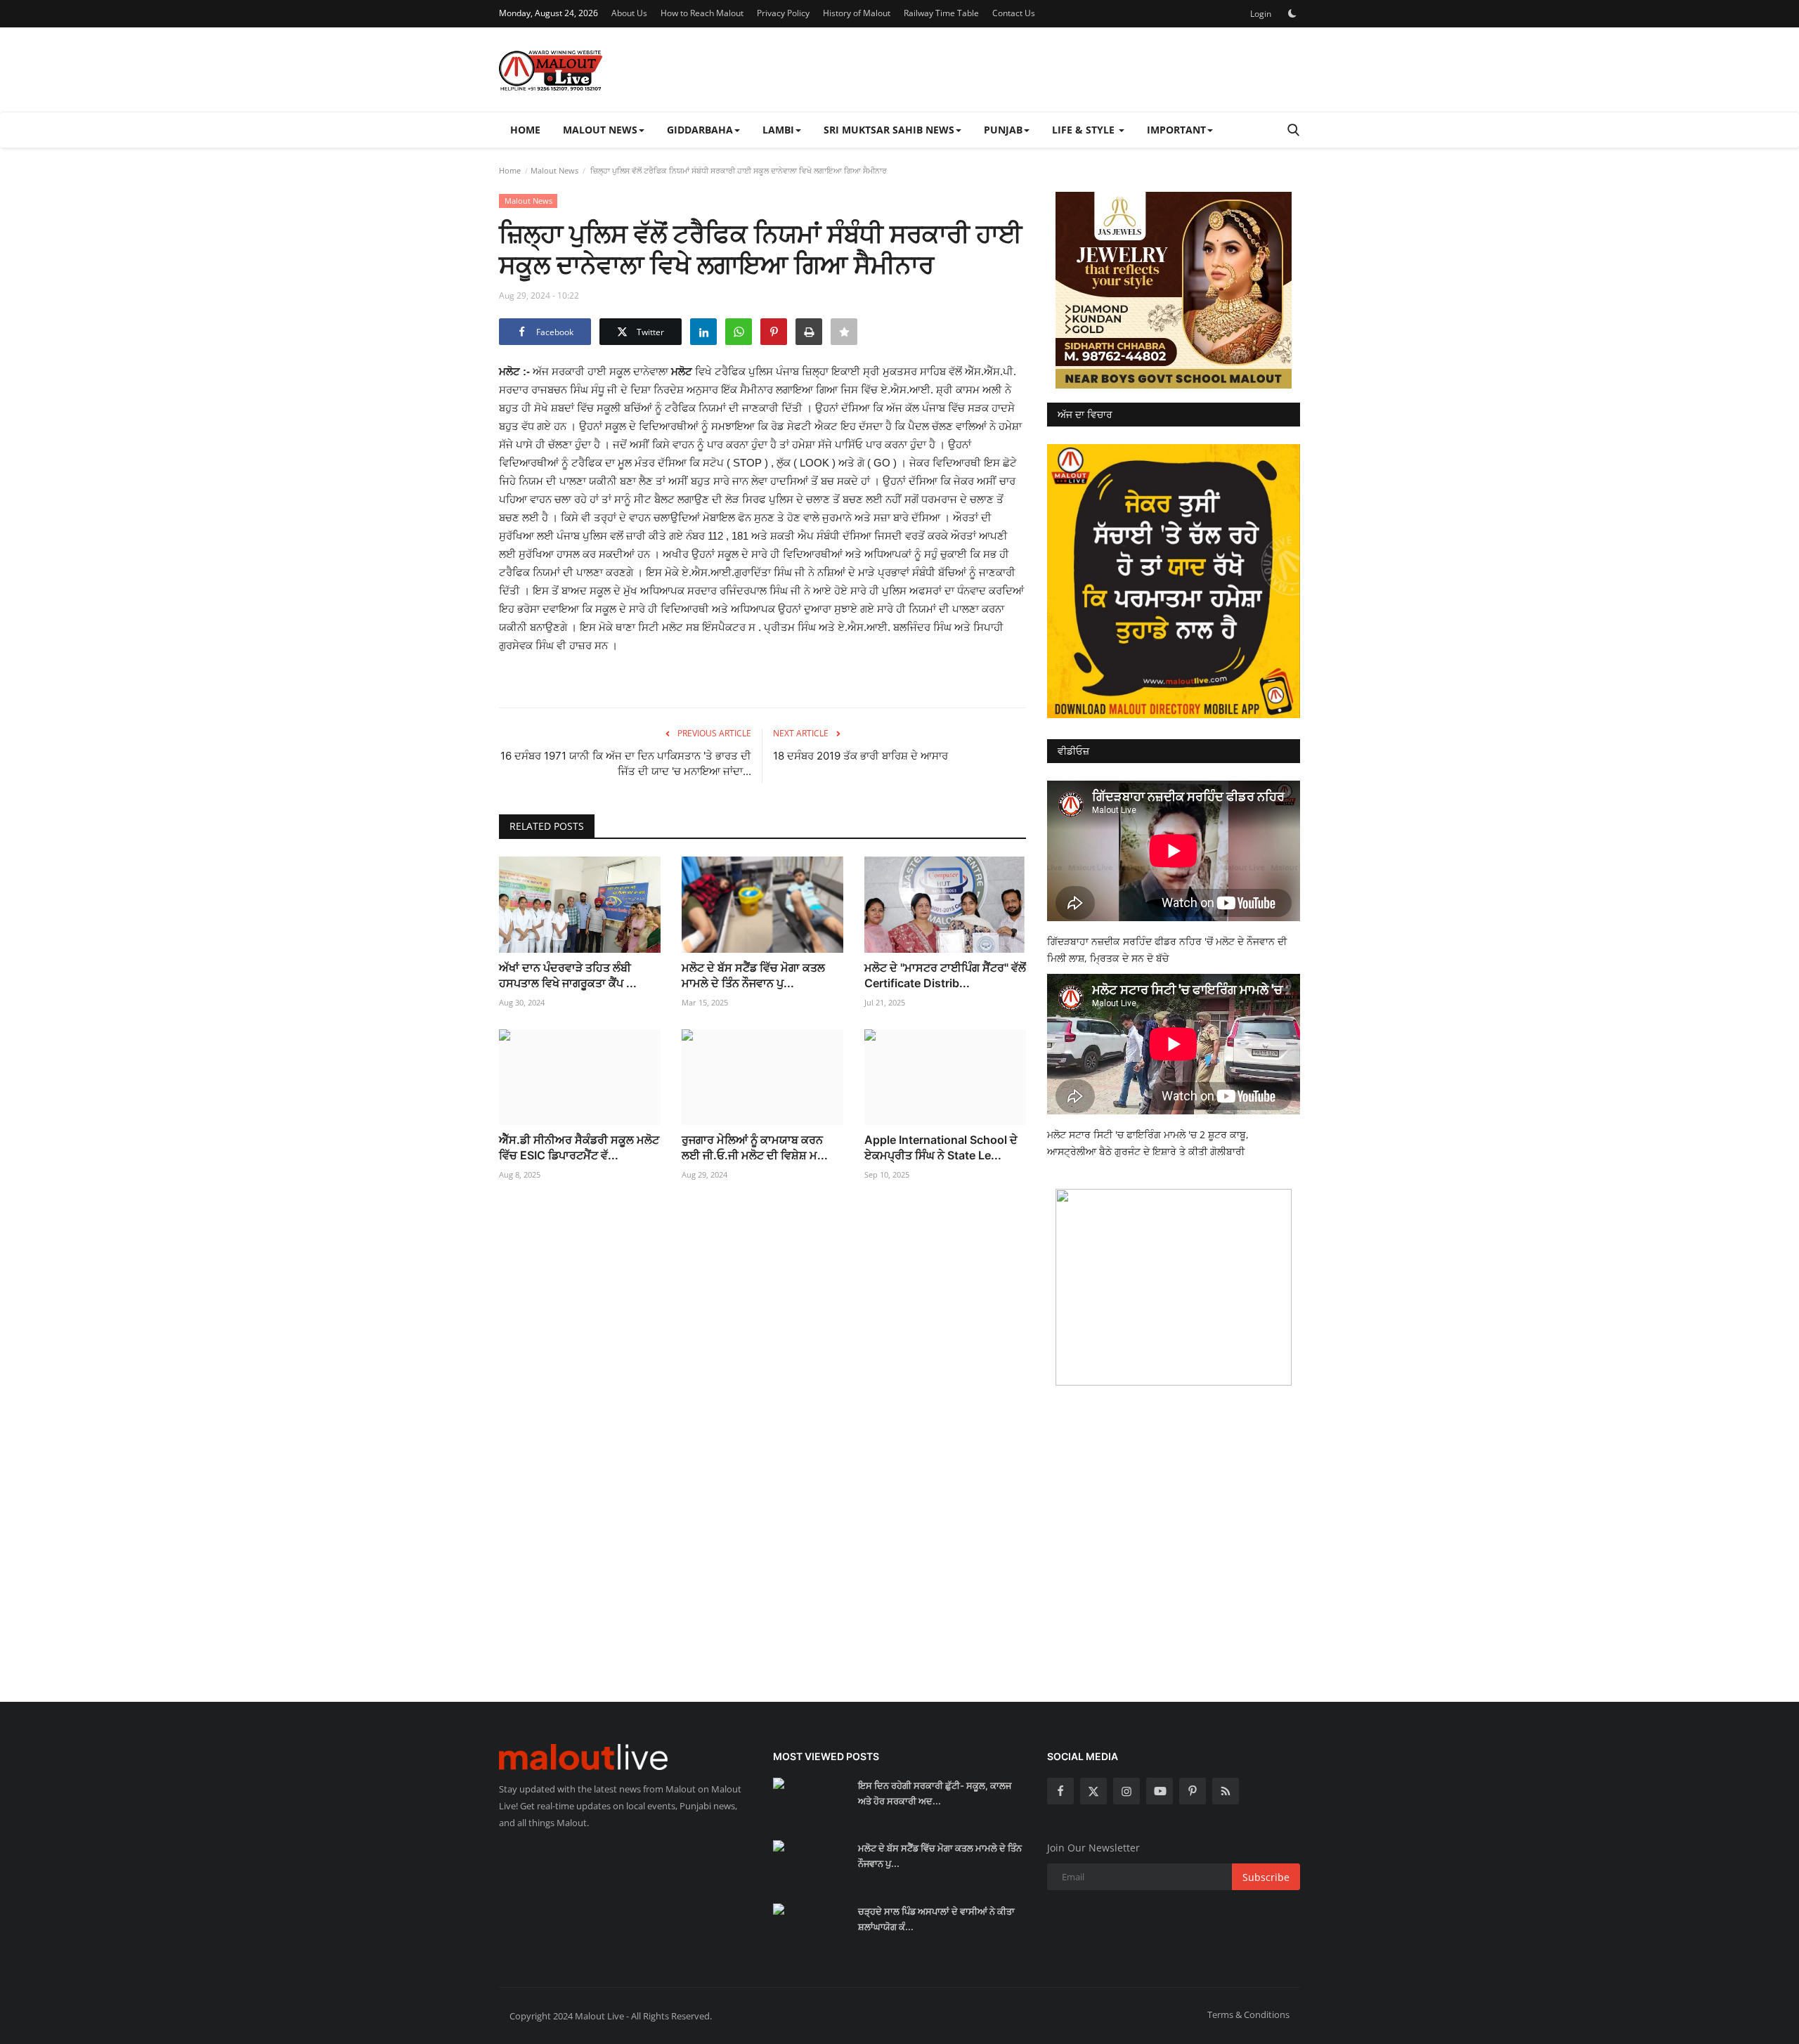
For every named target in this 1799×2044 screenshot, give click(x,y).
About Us (629, 13)
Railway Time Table (941, 13)
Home (525, 130)
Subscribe (1266, 1877)
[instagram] (1126, 1791)
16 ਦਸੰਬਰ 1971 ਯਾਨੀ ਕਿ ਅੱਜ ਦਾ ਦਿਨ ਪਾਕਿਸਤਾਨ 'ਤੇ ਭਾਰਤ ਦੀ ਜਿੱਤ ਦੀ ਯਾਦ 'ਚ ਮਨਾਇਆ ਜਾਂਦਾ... (626, 763)
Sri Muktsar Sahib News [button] (889, 130)
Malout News (554, 170)
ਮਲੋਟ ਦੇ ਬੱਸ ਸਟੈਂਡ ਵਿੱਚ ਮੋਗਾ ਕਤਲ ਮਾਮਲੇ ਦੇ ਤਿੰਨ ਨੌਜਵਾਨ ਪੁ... (753, 975)
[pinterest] (1193, 1791)
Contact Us (1014, 13)
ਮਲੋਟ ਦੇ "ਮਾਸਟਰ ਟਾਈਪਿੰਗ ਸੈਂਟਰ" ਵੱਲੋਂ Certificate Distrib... (945, 975)
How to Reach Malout (702, 13)
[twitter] (1093, 1791)
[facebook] (1060, 1791)
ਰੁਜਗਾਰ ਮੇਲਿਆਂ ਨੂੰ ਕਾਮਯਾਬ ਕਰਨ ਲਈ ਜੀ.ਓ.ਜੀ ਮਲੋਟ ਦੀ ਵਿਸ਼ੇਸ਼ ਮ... (755, 1147)
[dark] (1292, 13)
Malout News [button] (600, 130)
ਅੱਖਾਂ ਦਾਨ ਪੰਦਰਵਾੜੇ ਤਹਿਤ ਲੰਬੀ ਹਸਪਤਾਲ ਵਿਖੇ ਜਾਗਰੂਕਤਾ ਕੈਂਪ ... (568, 975)
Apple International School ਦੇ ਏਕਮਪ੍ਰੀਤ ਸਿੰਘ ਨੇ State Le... (941, 1147)
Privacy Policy (783, 13)
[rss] (1226, 1791)
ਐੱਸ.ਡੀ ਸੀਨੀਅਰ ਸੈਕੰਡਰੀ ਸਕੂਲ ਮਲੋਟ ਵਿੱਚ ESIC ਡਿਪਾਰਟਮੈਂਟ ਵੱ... (579, 1147)
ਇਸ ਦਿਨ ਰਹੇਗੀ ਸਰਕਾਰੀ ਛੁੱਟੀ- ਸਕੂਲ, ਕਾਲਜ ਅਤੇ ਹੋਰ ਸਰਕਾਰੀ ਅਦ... (935, 1793)
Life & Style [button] (1085, 130)
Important (1176, 130)
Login (1261, 14)
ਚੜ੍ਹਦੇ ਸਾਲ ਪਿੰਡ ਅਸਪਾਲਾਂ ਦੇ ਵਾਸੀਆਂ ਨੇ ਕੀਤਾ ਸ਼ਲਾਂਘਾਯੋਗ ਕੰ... (936, 1919)
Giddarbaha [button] (700, 130)
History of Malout (857, 13)
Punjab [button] (1003, 130)
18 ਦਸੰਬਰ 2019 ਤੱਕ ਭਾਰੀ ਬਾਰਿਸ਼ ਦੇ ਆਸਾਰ (860, 756)
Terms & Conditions (1248, 2014)
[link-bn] (1174, 290)
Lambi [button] (778, 130)
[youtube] (1160, 1791)
